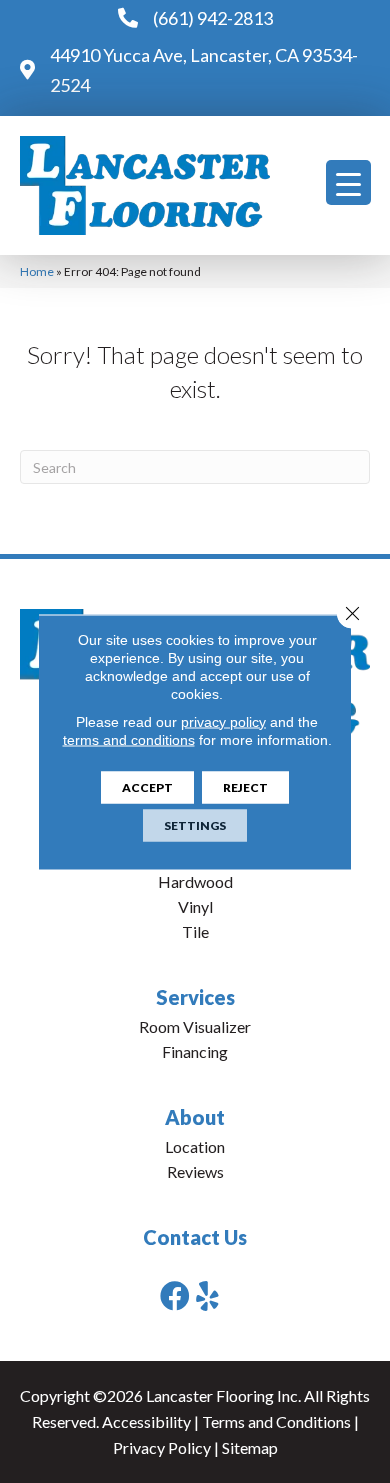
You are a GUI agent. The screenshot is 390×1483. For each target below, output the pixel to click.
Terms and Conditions (276, 1421)
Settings (195, 824)
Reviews (195, 1171)
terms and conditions (129, 739)
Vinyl (195, 906)
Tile (195, 931)
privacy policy (223, 721)
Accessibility (146, 1421)
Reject (245, 786)
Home (37, 271)
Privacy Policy (162, 1447)
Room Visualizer (195, 1026)
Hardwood (195, 881)
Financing (195, 1051)
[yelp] (207, 1295)
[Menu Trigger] (348, 182)
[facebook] (175, 1295)
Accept (147, 786)
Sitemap (250, 1447)
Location (195, 1146)
